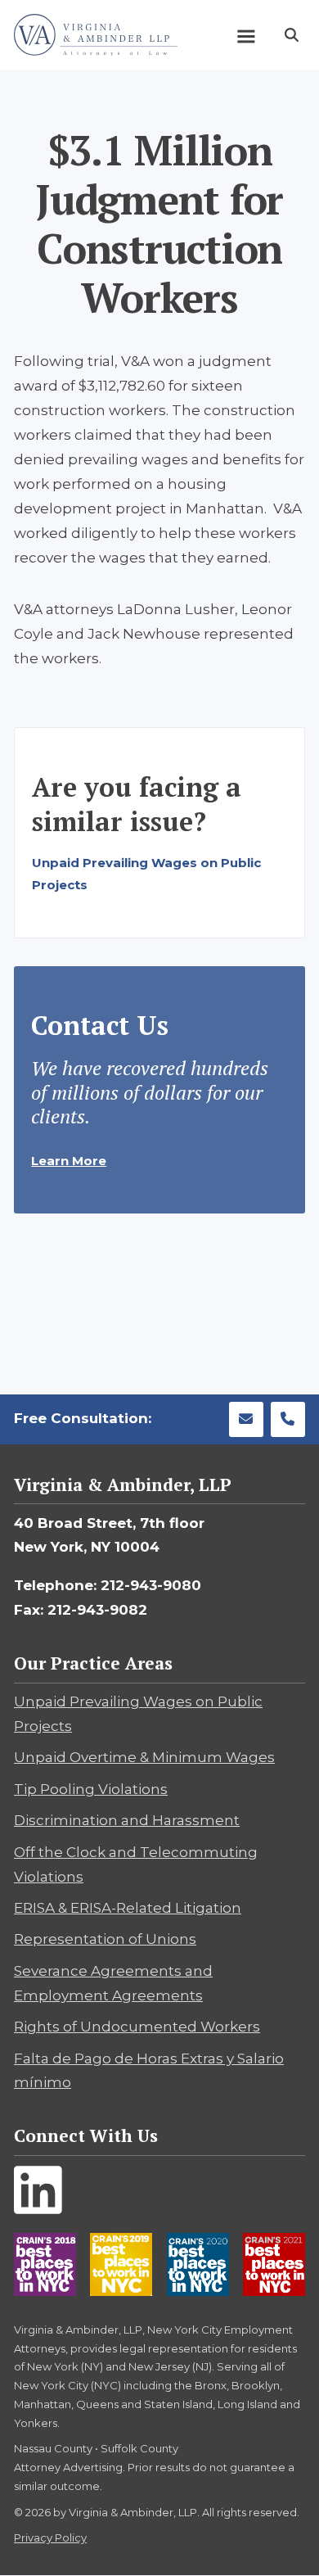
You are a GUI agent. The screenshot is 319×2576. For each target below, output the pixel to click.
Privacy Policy (50, 2538)
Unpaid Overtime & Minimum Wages (144, 1757)
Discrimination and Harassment (127, 1820)
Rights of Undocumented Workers (137, 2027)
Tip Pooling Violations (91, 1789)
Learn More (69, 1161)
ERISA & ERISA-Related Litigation (128, 1908)
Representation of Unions (105, 1939)
